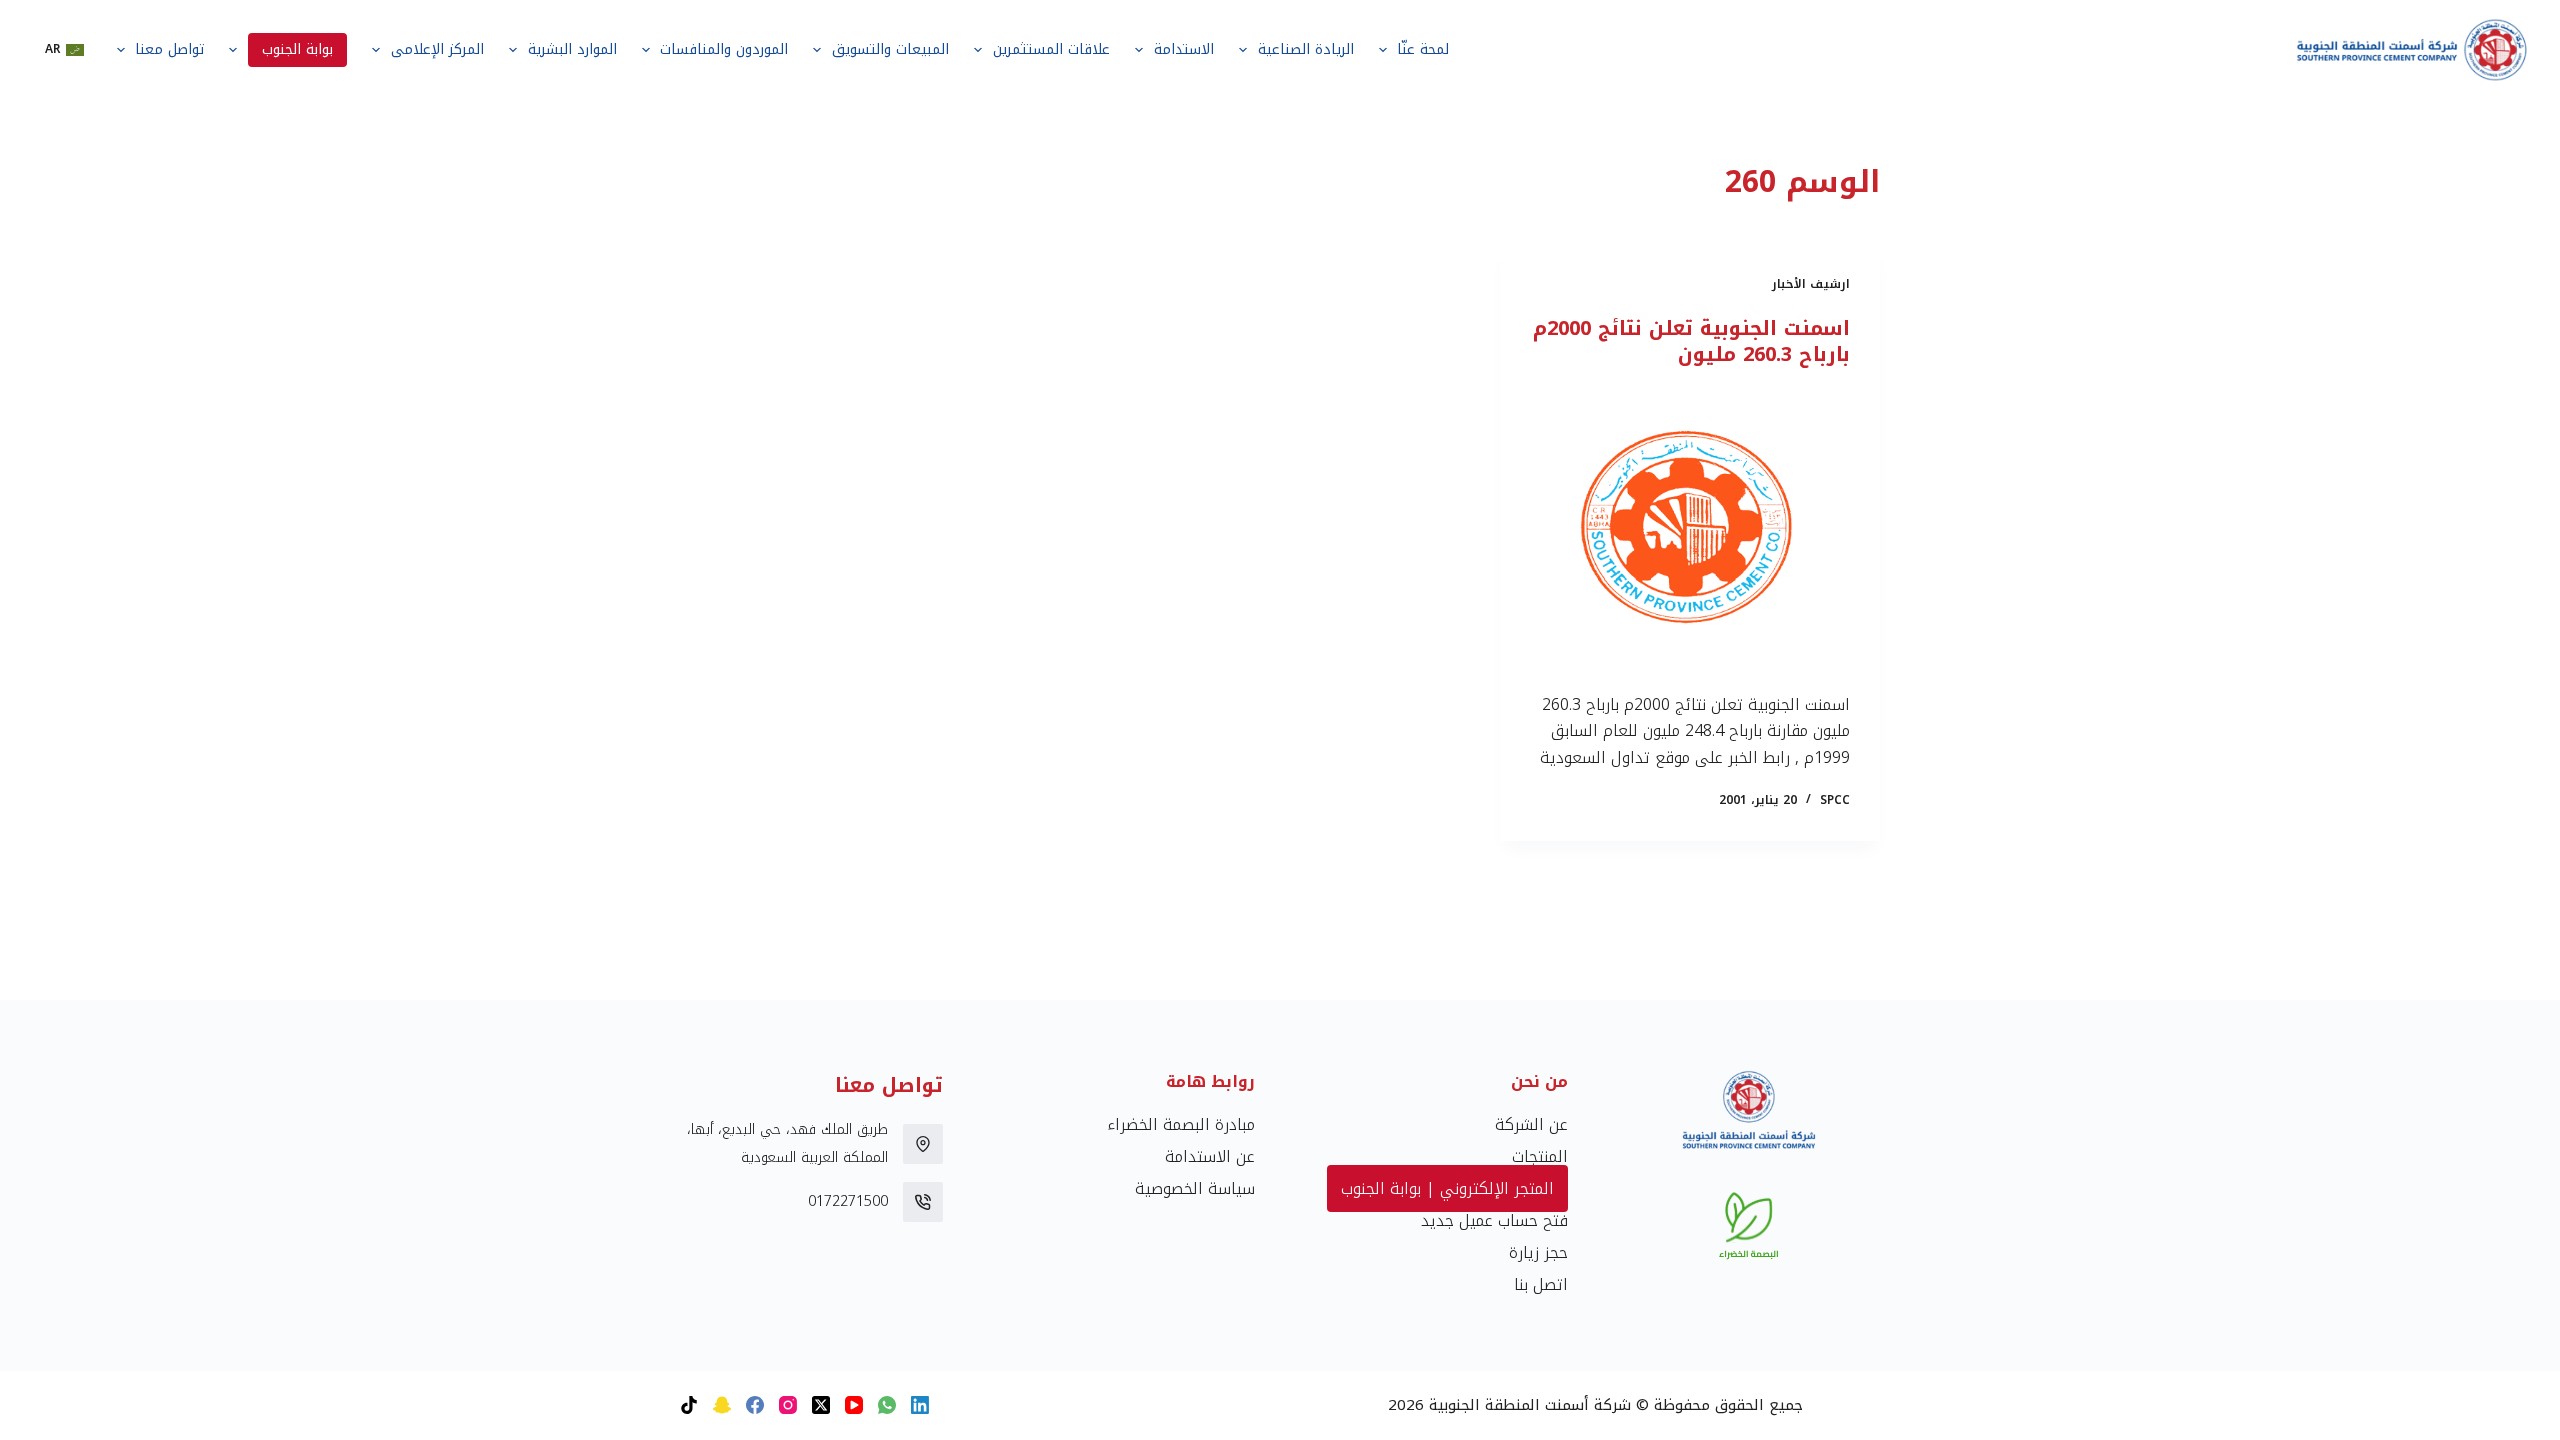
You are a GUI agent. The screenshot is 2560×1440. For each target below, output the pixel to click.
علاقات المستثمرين (1051, 49)
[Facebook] (755, 1405)
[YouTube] (854, 1405)
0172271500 (848, 1201)
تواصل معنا (169, 49)
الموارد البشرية (572, 49)
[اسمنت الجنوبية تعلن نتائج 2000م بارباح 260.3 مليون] (1690, 529)
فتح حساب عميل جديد (1494, 1220)
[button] (64, 50)
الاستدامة (1184, 49)
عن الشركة (1531, 1124)
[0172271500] (923, 1202)
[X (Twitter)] (821, 1405)
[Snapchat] (722, 1405)
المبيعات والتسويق (890, 49)
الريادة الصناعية (1306, 49)
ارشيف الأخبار (1811, 284)
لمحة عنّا (1423, 49)
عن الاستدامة (1210, 1156)
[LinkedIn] (920, 1405)
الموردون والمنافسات (724, 49)
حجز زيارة (1538, 1252)
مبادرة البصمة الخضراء (1181, 1124)
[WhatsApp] (887, 1405)
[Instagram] (788, 1405)
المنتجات (1540, 1156)
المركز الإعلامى (437, 49)
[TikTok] (689, 1405)
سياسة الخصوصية (1195, 1188)
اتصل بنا (1541, 1284)
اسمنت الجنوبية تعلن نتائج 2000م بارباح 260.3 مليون (1691, 341)
